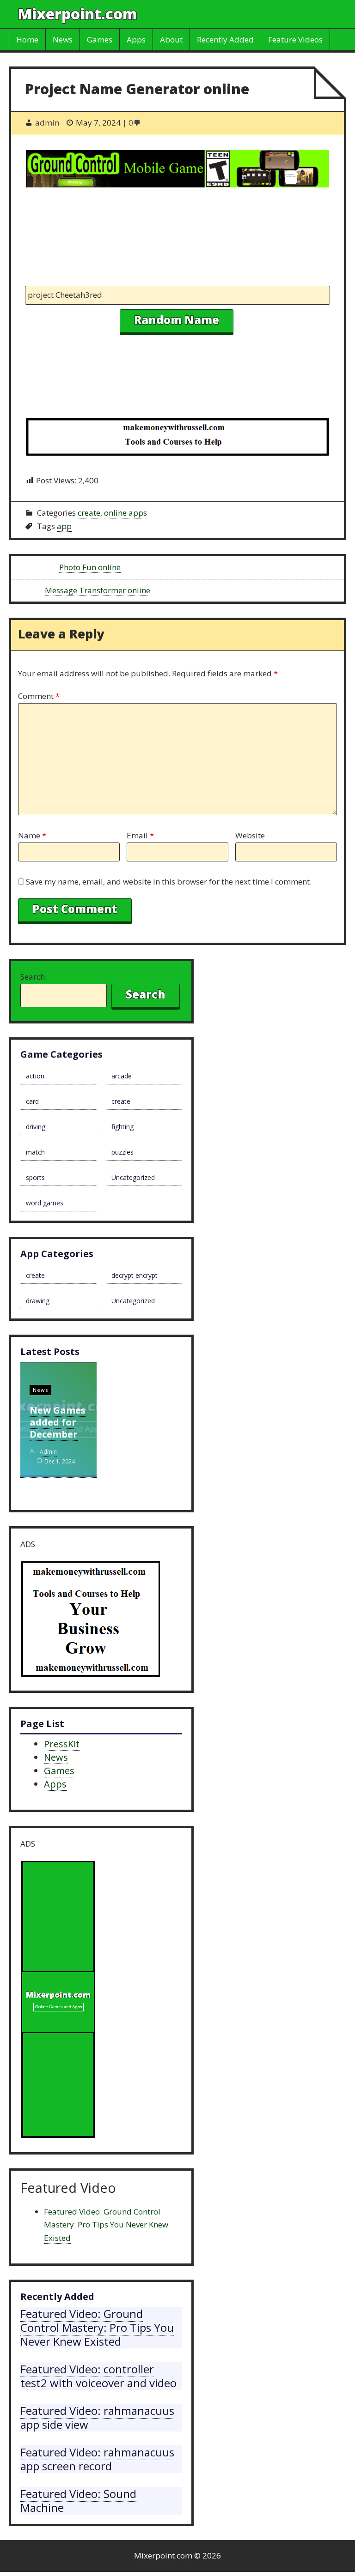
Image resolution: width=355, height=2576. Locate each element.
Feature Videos (295, 39)
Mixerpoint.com (78, 14)
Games (100, 39)
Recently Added (225, 39)
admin (48, 1452)
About (171, 39)
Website (250, 835)
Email (140, 835)
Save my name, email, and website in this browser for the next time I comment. (169, 882)
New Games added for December (58, 1422)
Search (33, 977)
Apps (136, 39)
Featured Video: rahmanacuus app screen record (97, 2459)
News (63, 39)
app (64, 526)
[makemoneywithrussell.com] (177, 439)
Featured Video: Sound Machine (78, 2501)
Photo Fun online (90, 567)
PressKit (62, 1744)
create (89, 513)
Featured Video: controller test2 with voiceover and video (98, 2376)
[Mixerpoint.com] (58, 2001)
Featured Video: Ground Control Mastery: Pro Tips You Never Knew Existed (106, 2225)
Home (27, 39)
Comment (39, 696)
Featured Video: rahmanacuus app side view (97, 2417)
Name (32, 835)
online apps (125, 513)
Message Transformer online (98, 590)
